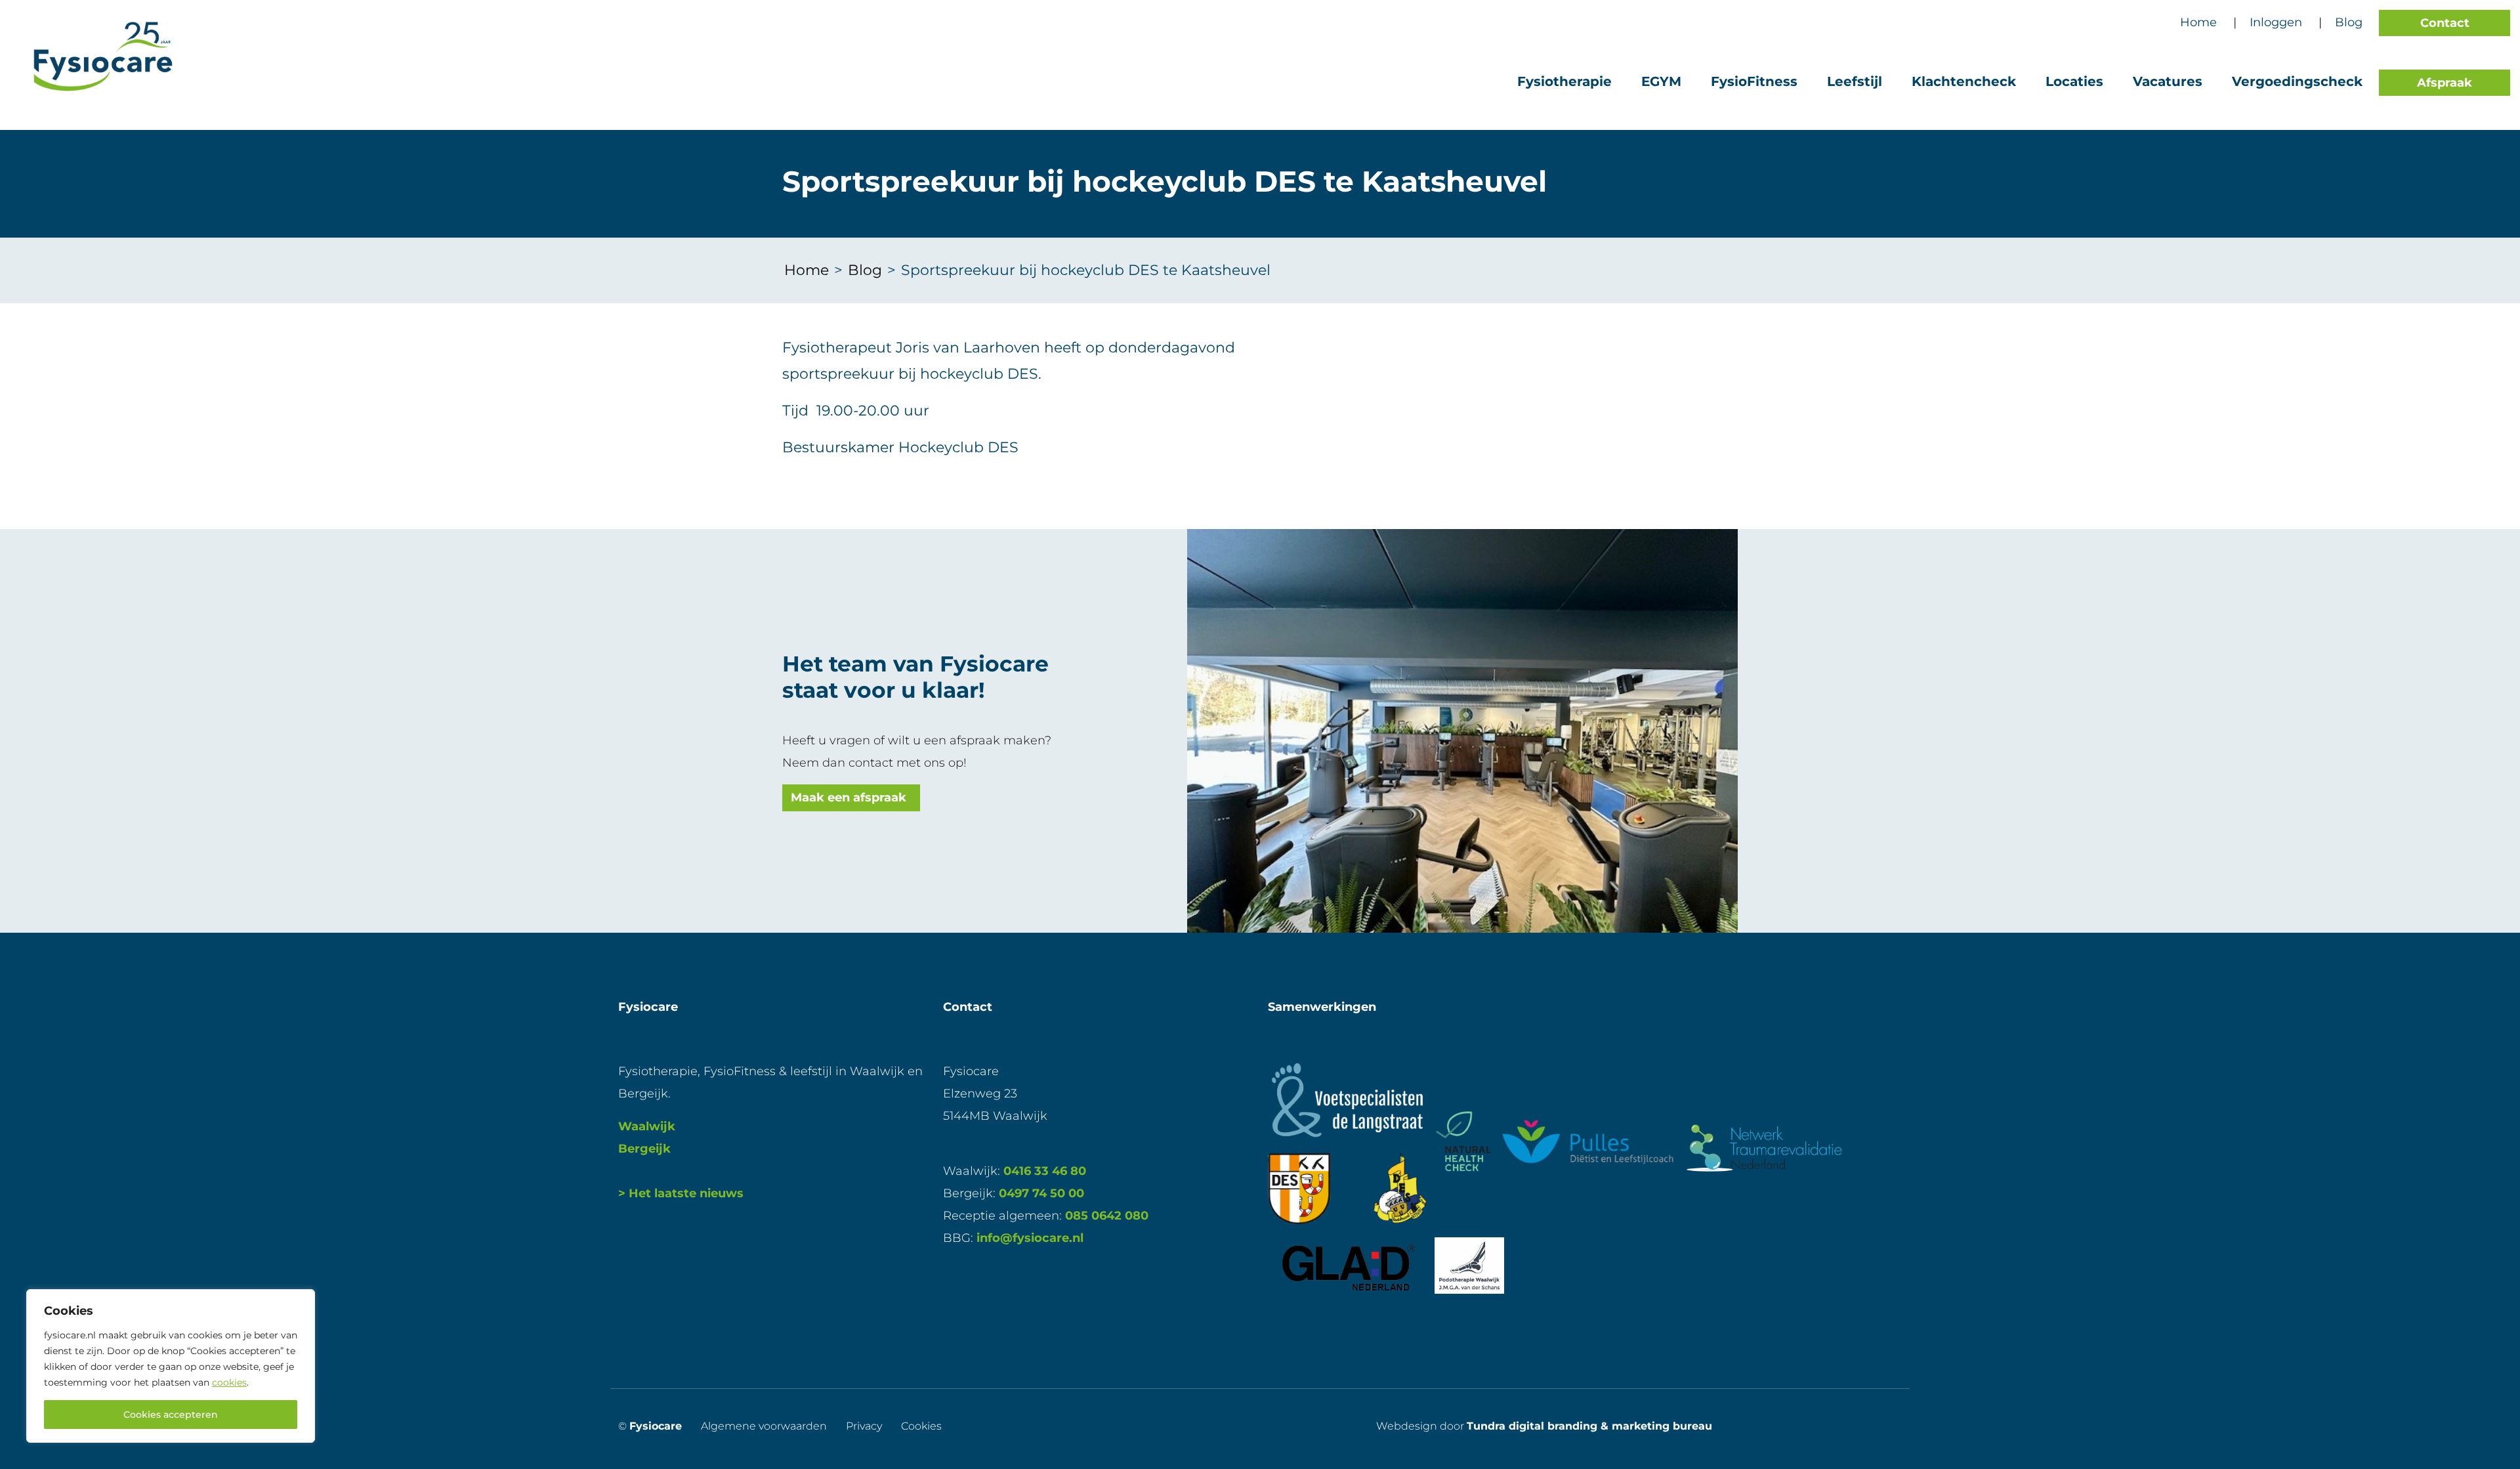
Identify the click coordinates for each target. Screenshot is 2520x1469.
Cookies (921, 1426)
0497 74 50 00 (1041, 1193)
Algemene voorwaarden (764, 1426)
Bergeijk (644, 1149)
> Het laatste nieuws (681, 1193)
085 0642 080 (1107, 1216)
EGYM (1661, 81)
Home (2198, 22)
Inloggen (2276, 22)
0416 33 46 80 (1045, 1171)
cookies (229, 1382)
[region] (171, 1366)
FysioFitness (1754, 81)
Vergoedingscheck (2297, 81)
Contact (2445, 23)
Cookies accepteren (171, 1415)
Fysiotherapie (1564, 81)
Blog (2349, 22)
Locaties (2074, 81)
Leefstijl (1855, 81)
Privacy (864, 1426)
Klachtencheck (1964, 81)
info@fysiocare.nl (1030, 1238)
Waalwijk (647, 1126)
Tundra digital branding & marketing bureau (1589, 1426)
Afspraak (2445, 83)
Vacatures (2168, 81)
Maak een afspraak (849, 798)
